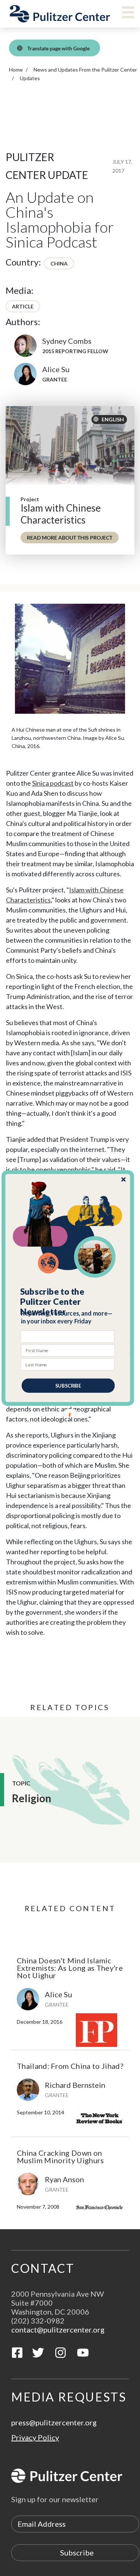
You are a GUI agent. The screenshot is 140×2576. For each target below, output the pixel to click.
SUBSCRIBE (68, 1386)
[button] (68, 1302)
